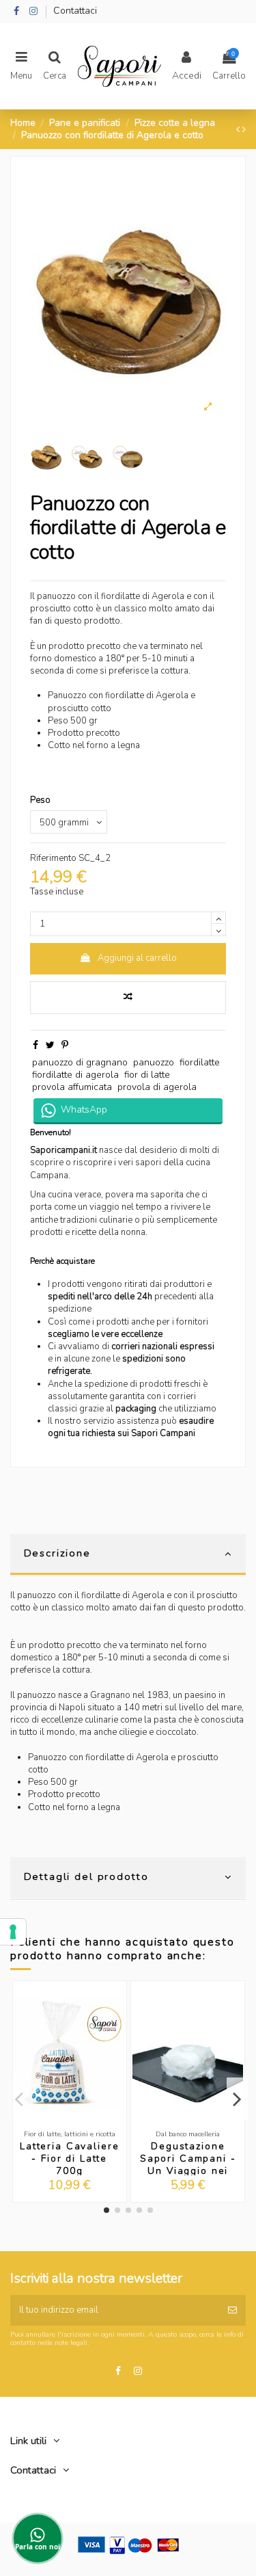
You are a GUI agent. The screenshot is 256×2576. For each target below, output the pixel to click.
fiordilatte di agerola (75, 1075)
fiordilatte (200, 1062)
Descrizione (57, 1553)
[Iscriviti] (232, 2311)
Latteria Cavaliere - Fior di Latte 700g (69, 2159)
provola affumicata (72, 1087)
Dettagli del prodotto (86, 1876)
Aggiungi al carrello (137, 958)
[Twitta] (50, 1045)
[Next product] (244, 130)
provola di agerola (157, 1087)
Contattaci (75, 11)
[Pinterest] (65, 1045)
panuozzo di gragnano (80, 1062)
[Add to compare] (128, 998)
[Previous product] (239, 130)
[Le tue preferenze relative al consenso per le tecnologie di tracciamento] (13, 1932)
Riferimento (53, 858)
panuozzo (154, 1062)
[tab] (128, 1555)
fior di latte (147, 1075)
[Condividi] (35, 1045)
